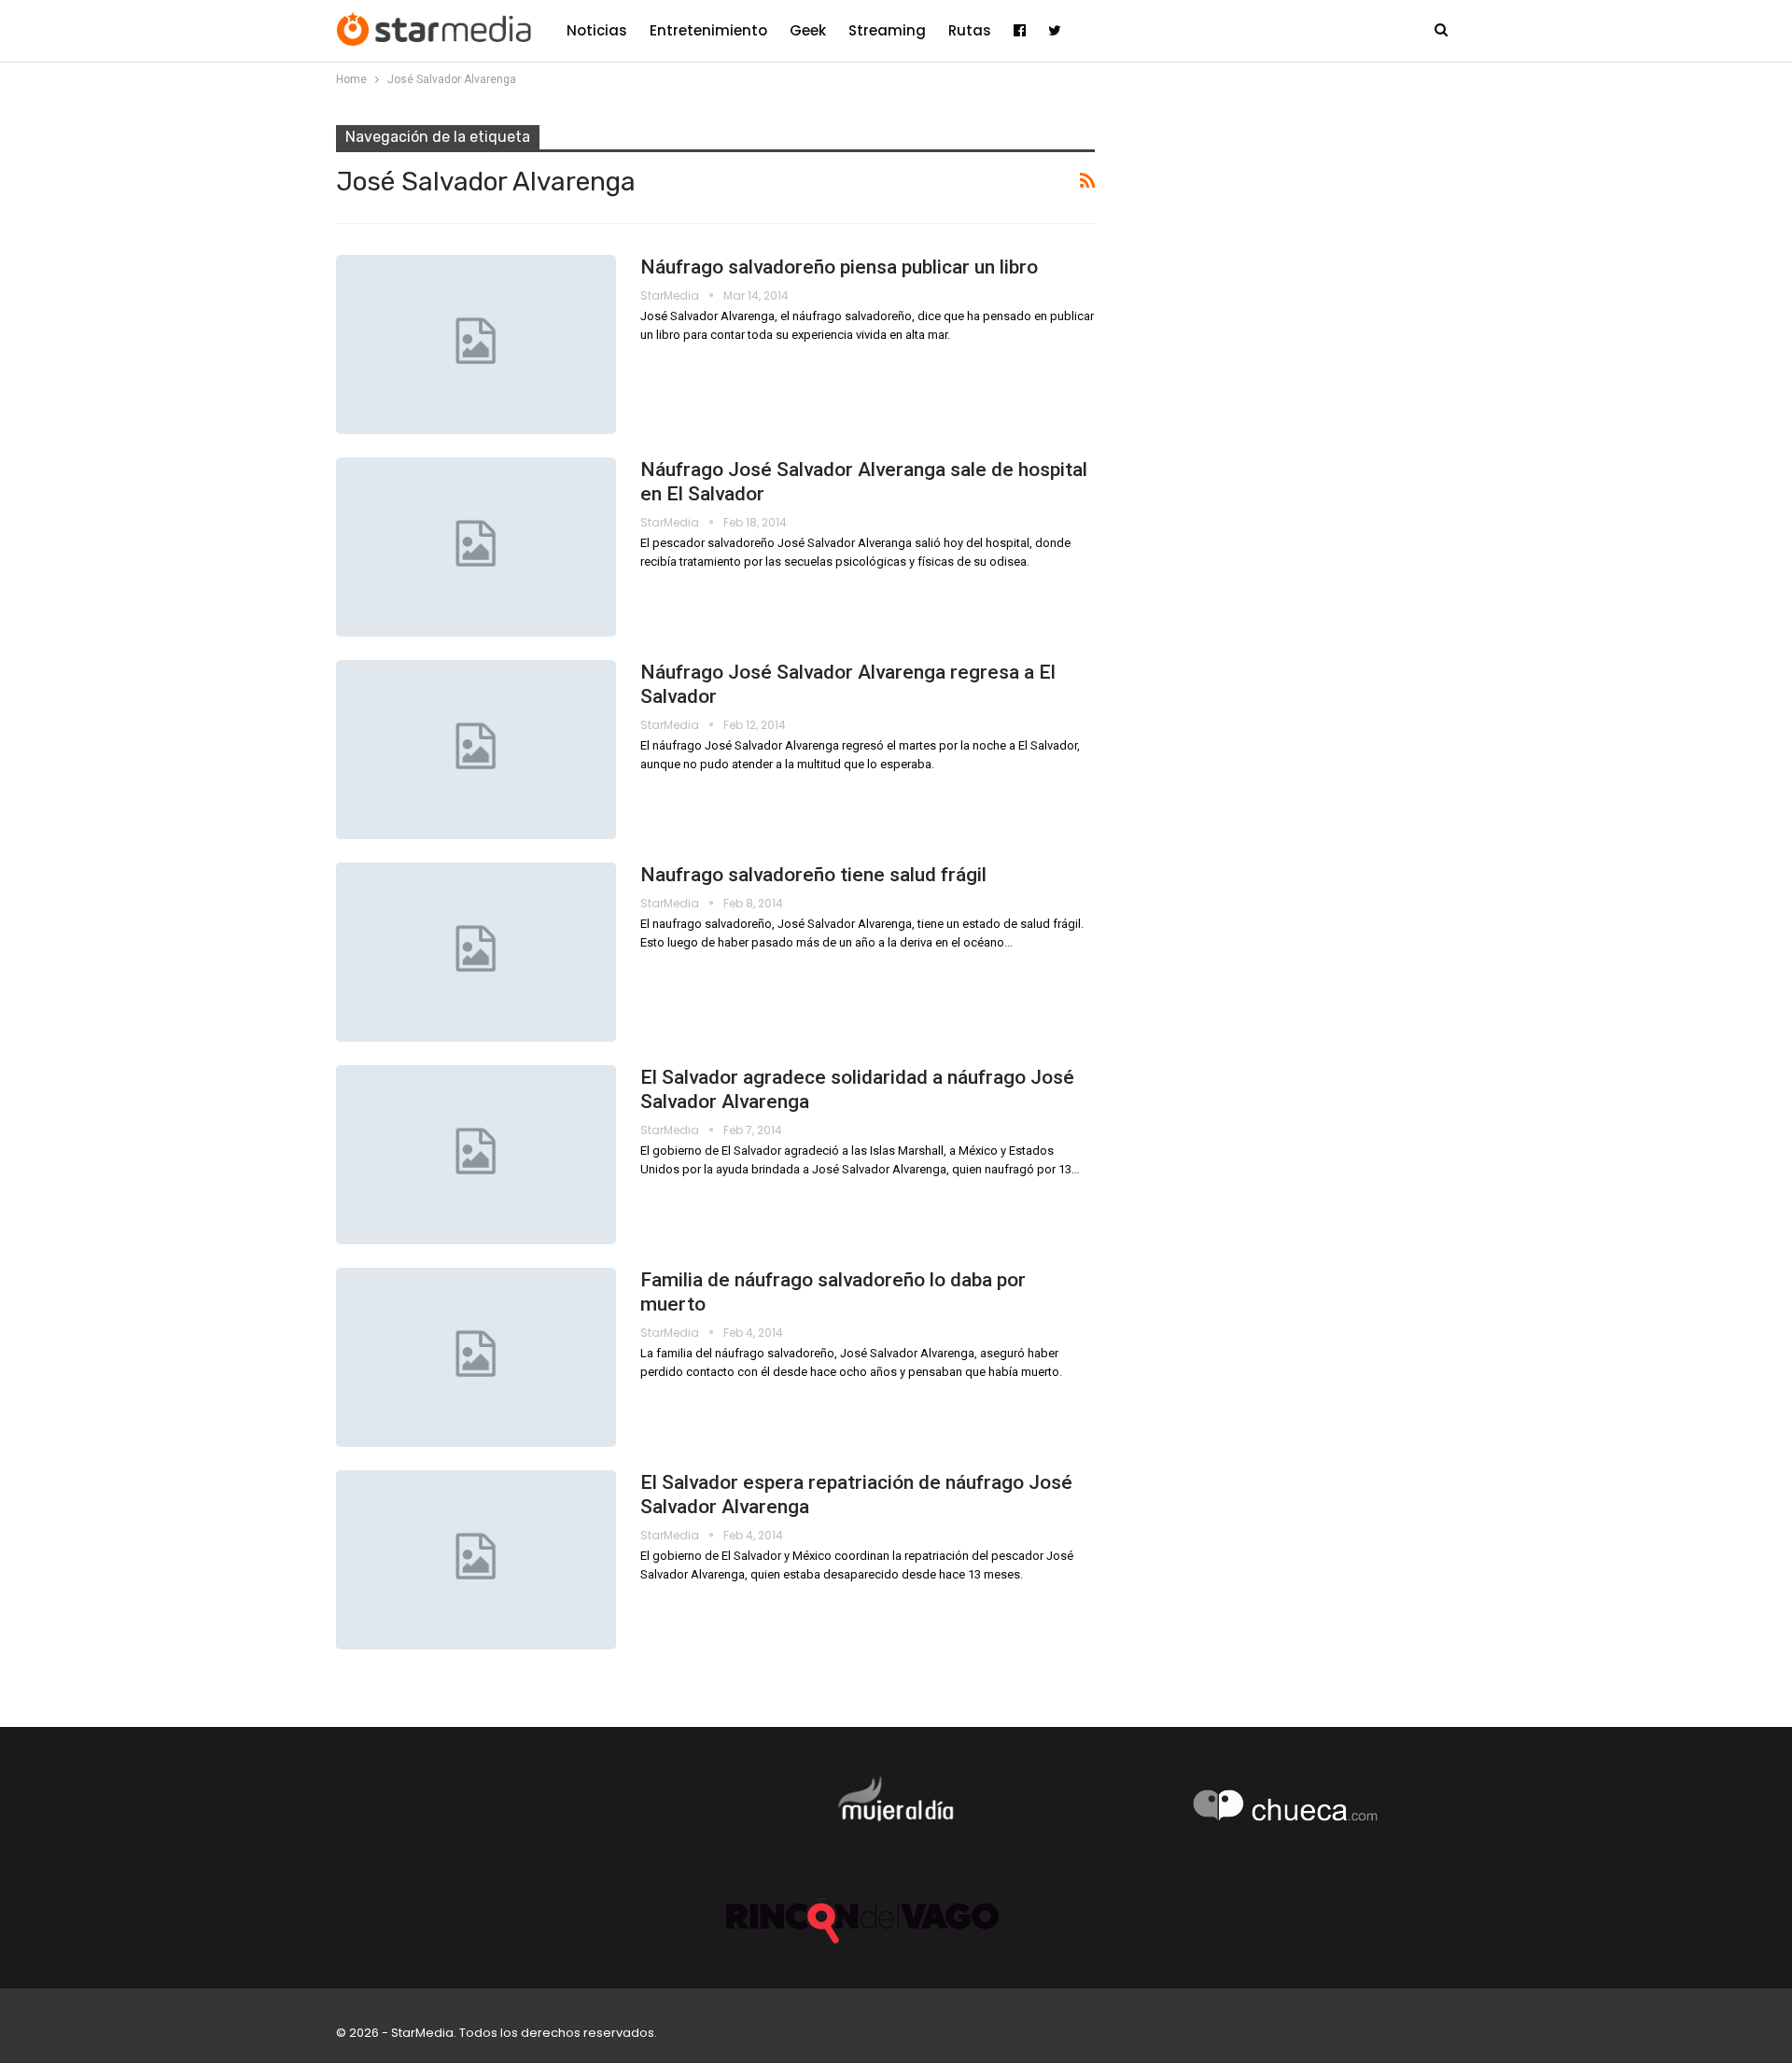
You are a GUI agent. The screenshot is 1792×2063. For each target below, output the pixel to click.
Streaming (887, 30)
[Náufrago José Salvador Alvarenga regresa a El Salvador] (476, 750)
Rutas (970, 30)
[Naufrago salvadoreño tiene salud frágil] (476, 952)
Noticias (597, 30)
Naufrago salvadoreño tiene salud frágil (813, 875)
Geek (808, 30)
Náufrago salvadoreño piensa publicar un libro (839, 267)
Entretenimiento (708, 30)
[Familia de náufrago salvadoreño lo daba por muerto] (476, 1357)
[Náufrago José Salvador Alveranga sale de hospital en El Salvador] (476, 547)
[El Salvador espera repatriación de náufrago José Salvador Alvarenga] (476, 1560)
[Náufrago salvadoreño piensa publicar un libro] (476, 344)
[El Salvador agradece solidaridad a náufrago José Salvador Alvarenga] (476, 1155)
